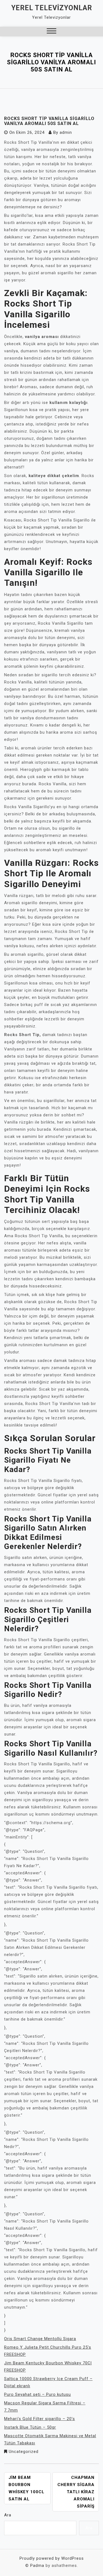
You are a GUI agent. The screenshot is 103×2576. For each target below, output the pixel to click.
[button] (51, 32)
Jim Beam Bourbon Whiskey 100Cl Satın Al (27, 2488)
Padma (37, 2566)
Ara (8, 2515)
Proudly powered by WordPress (52, 2558)
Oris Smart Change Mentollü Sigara (40, 2339)
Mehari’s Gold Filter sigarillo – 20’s (40, 2419)
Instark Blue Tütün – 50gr (30, 2427)
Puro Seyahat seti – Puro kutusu (37, 2394)
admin (66, 132)
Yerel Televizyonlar (52, 8)
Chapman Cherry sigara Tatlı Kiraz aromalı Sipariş (76, 2492)
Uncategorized (24, 2452)
